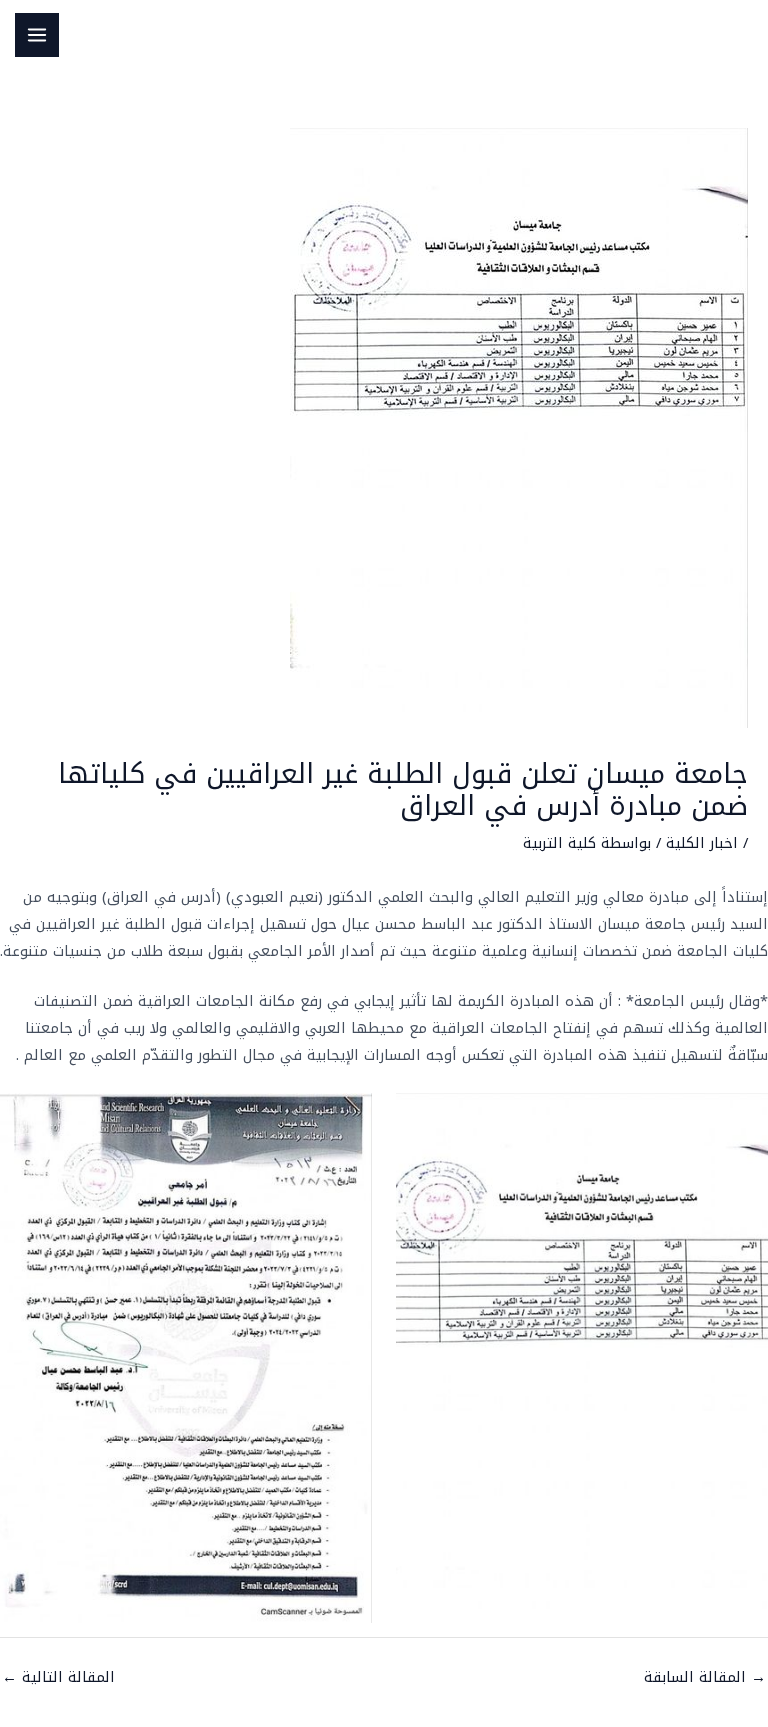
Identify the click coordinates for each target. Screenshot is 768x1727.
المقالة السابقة (705, 1677)
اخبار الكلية (702, 843)
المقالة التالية (58, 1677)
